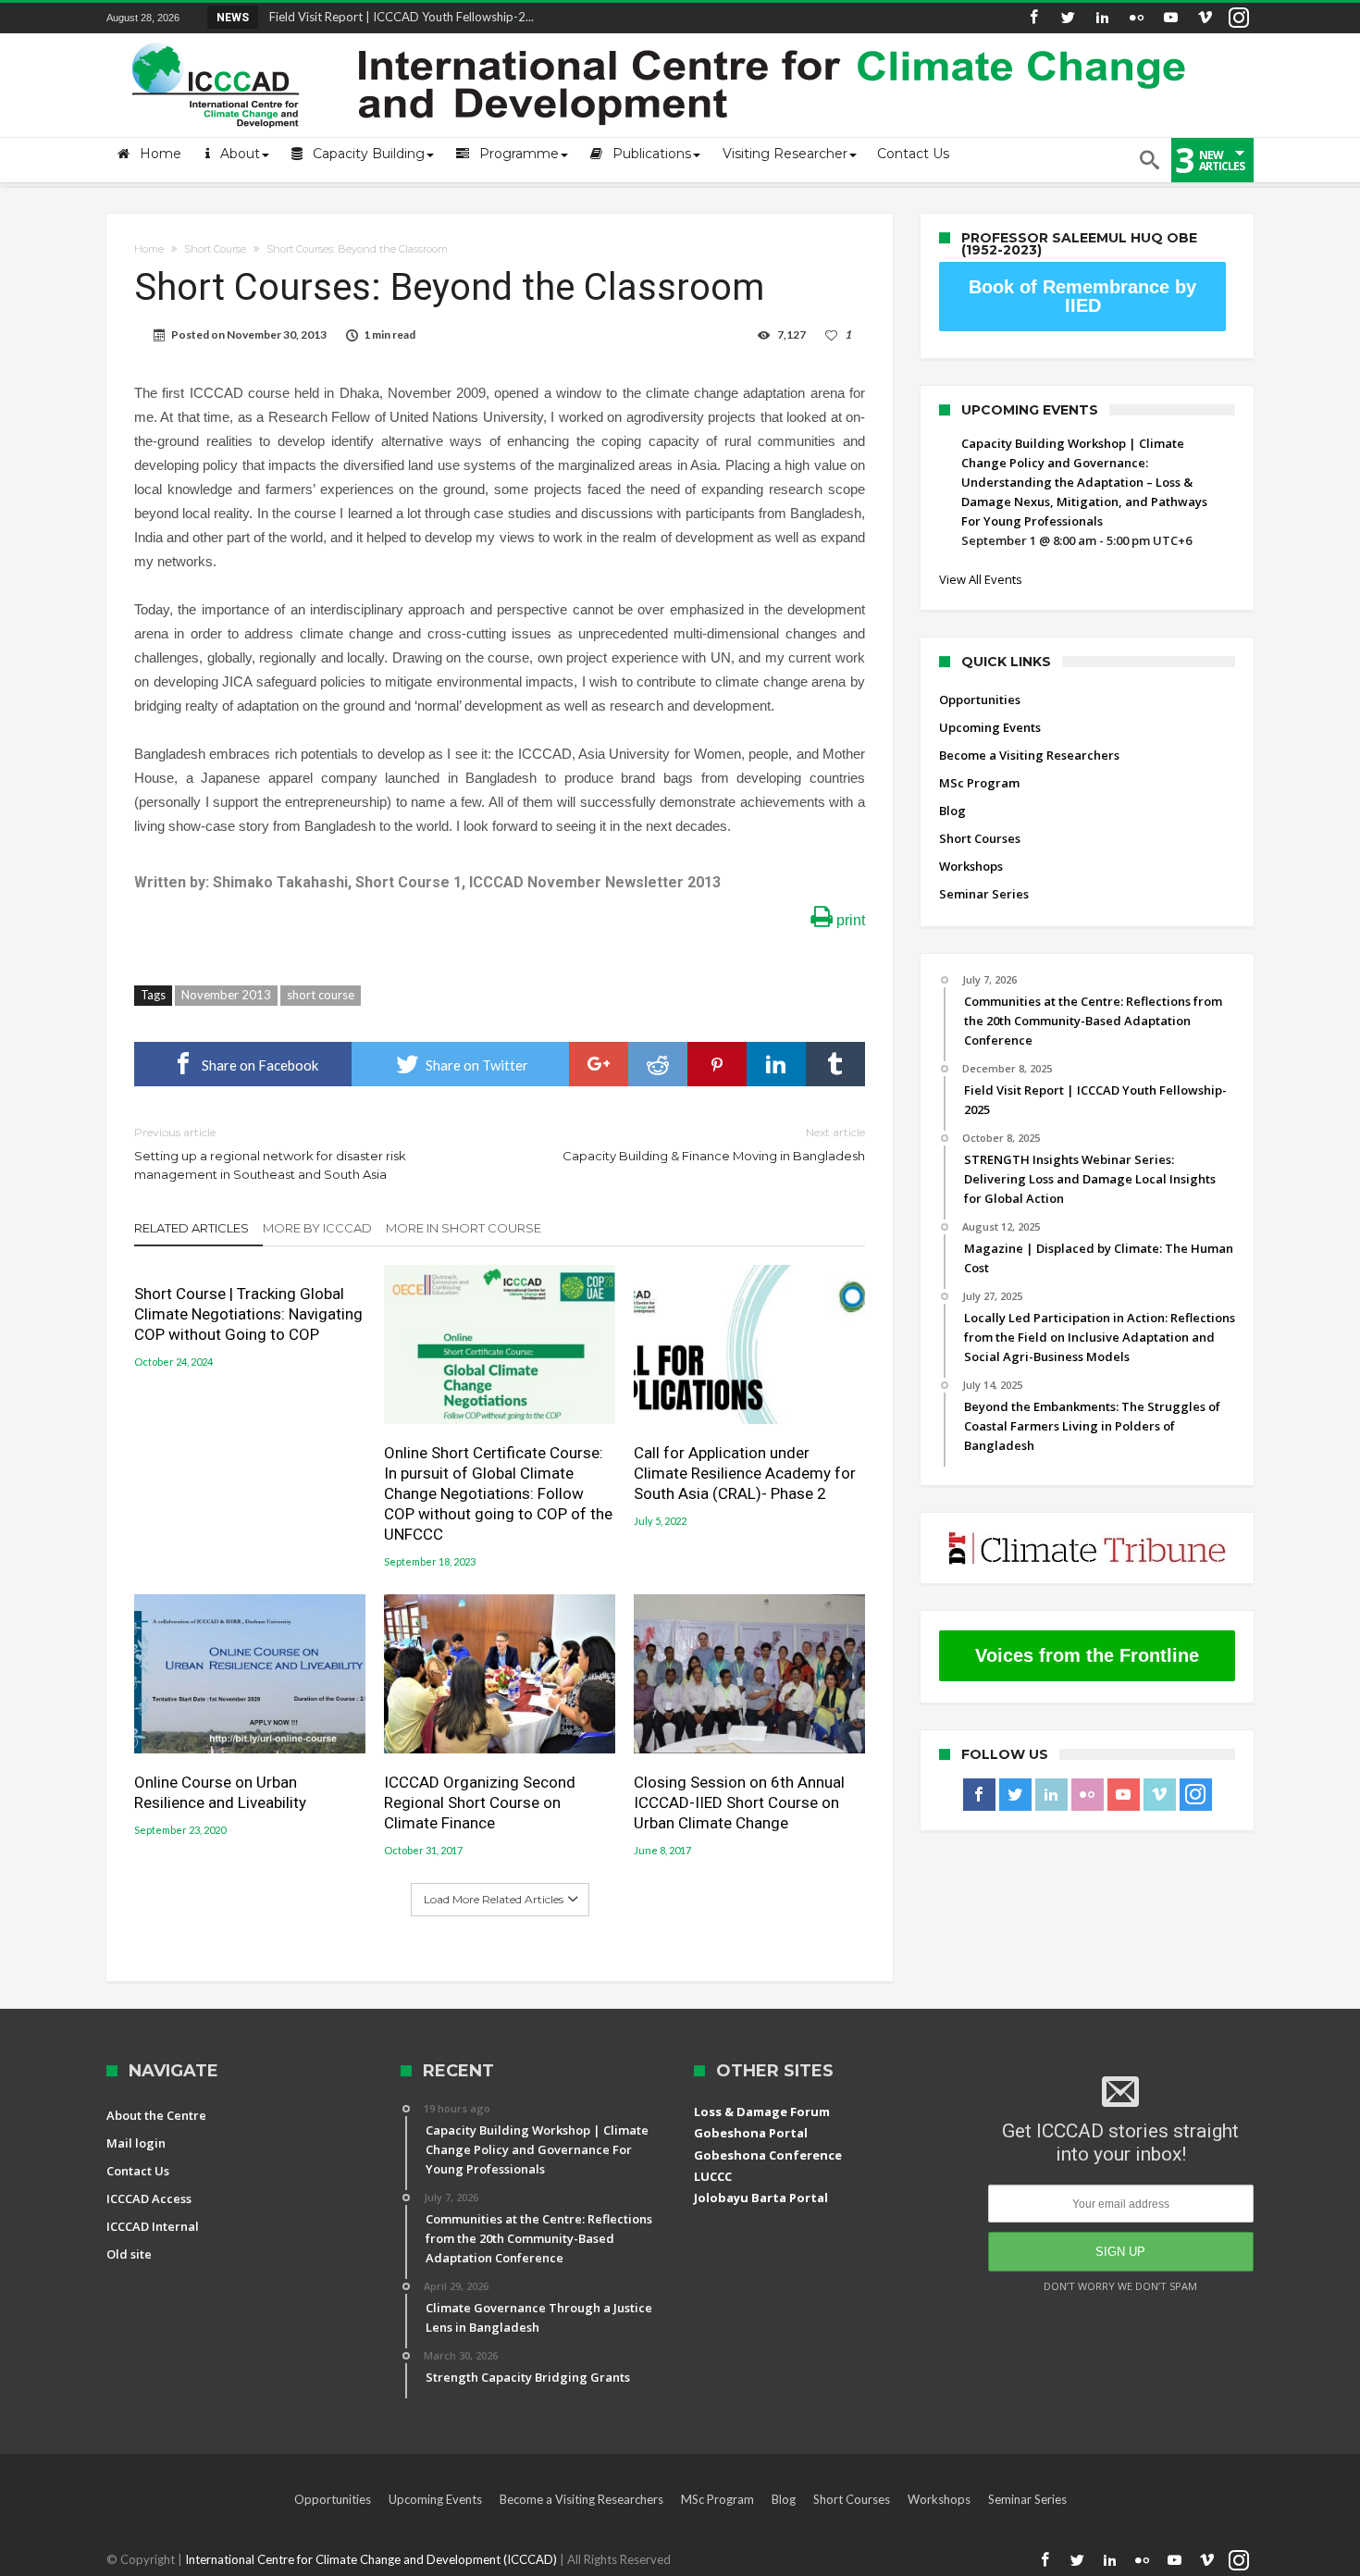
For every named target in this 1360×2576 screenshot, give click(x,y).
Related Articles (192, 1228)
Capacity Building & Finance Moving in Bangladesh (714, 1144)
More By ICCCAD (317, 1228)
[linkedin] (776, 1064)
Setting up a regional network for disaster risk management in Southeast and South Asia (270, 1153)
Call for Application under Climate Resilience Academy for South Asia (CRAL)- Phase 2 (745, 1473)
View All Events (981, 579)
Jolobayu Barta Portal (761, 2198)
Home (149, 249)
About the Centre (156, 2115)
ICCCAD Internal (153, 2226)
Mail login (136, 2143)
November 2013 (226, 995)
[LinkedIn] (1102, 18)
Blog (952, 811)
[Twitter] (1068, 18)
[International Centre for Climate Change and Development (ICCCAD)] (661, 38)
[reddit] (658, 1064)
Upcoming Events (990, 727)
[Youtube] (1170, 18)
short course (321, 995)
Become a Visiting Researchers (1029, 755)
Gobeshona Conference (768, 2155)
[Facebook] (1033, 18)
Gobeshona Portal (751, 2133)
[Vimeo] (1205, 18)
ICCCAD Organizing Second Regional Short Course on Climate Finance (480, 1802)
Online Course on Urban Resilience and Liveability (220, 1792)
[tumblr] (835, 1064)
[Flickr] (1136, 18)
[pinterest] (717, 1064)
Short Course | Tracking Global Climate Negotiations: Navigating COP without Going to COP (248, 1314)
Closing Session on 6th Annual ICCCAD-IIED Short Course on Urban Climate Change (739, 1802)
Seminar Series (984, 894)
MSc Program (979, 783)
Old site (129, 2254)
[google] (599, 1064)
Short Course (215, 249)
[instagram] (1239, 18)
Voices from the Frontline (1087, 1655)
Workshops (971, 866)
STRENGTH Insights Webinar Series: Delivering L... (399, 17)
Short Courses (980, 838)
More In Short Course (464, 1228)
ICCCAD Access (149, 2198)
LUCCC (713, 2176)
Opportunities (980, 700)
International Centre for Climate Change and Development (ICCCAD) (372, 2559)
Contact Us (138, 2171)
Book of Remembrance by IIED (1082, 296)
